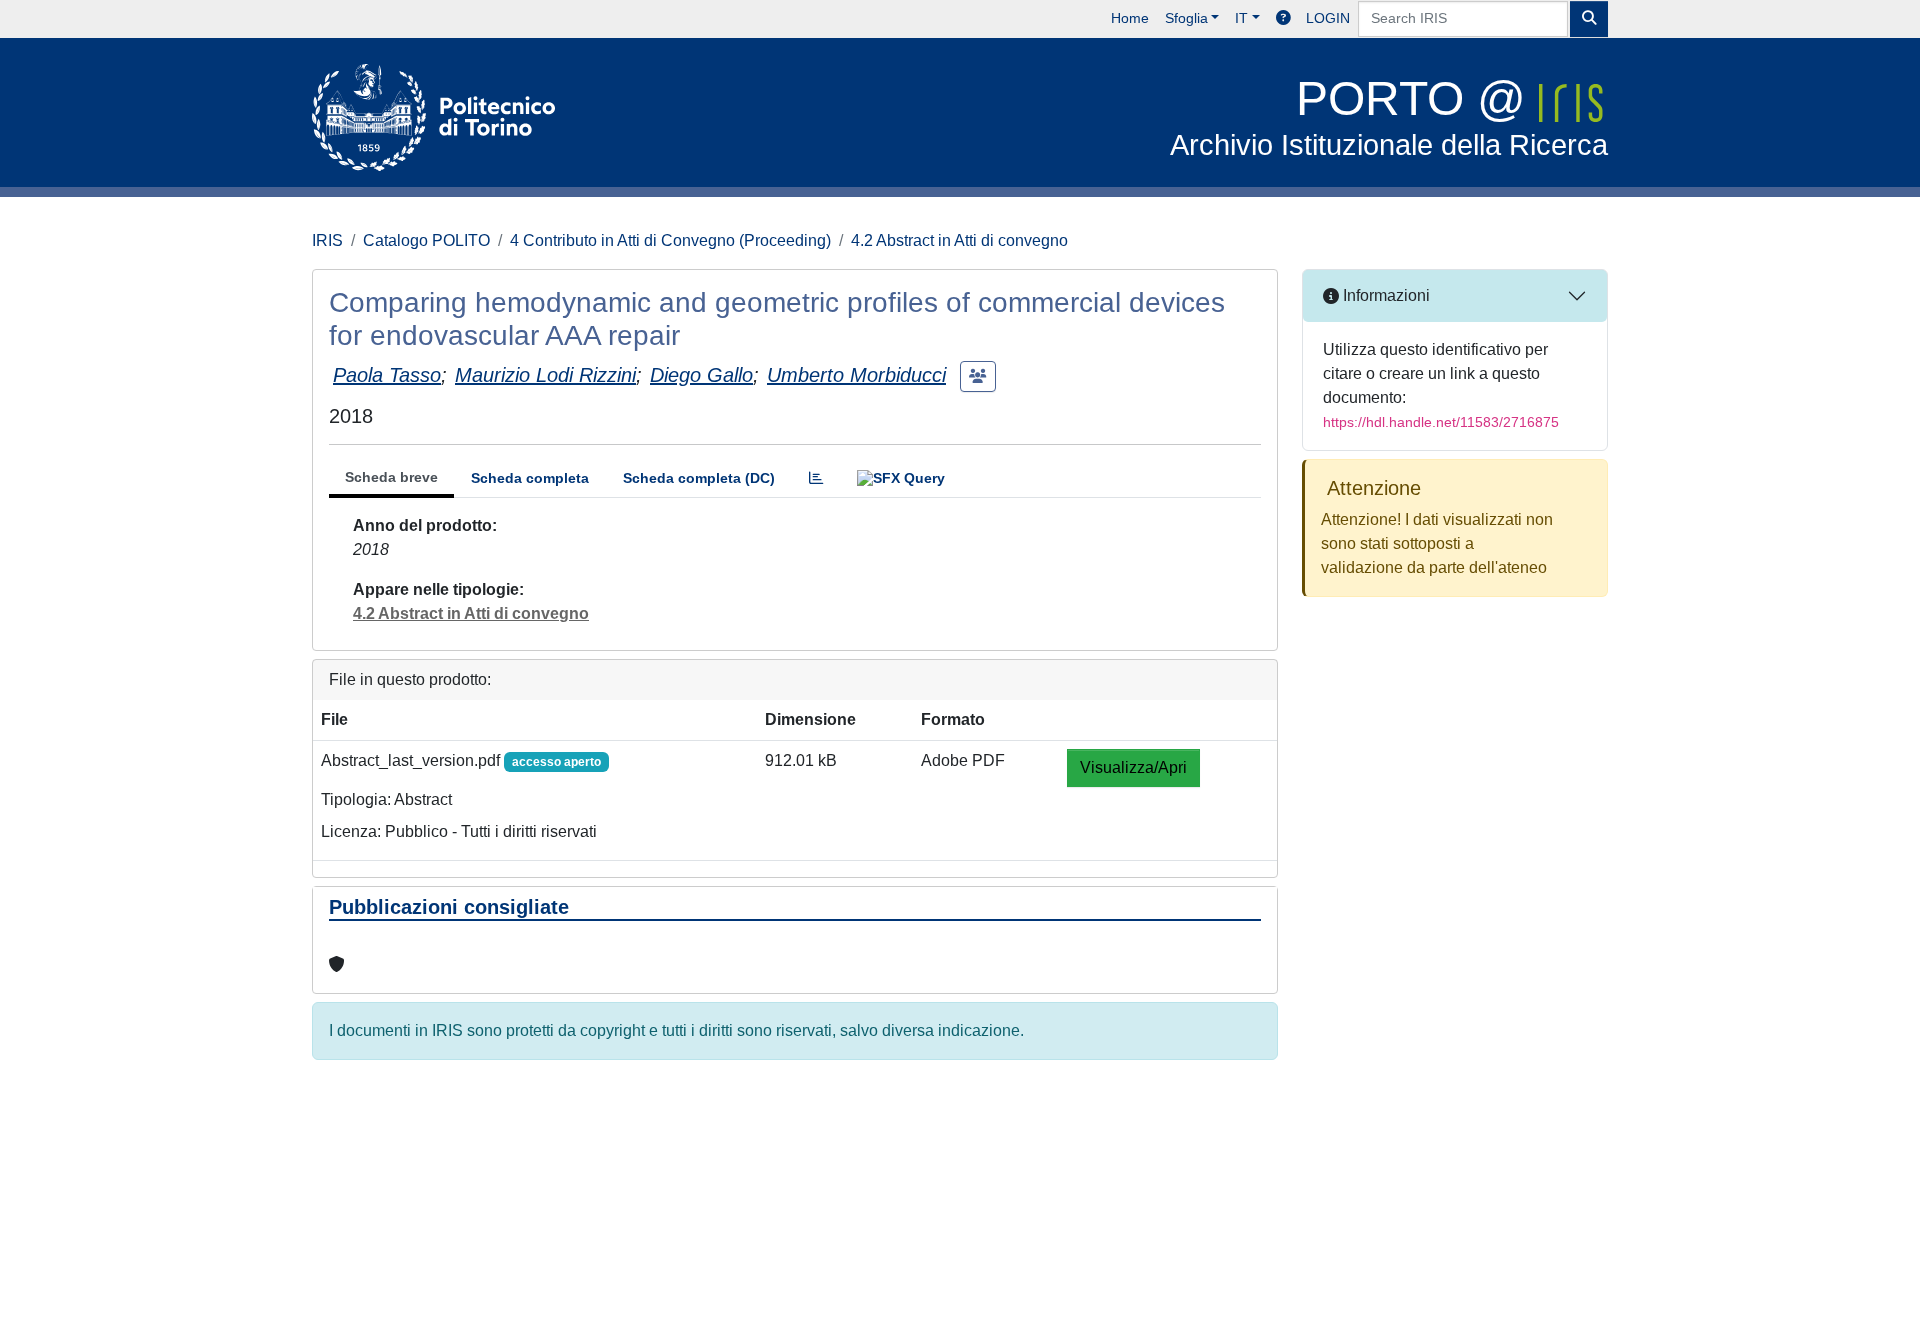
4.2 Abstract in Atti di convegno (959, 240)
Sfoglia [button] (1186, 18)
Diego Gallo (701, 375)
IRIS (327, 240)
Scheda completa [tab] (530, 478)
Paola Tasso (387, 375)
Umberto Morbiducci (856, 375)
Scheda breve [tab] (391, 477)
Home (1130, 18)
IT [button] (1241, 18)
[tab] (816, 478)
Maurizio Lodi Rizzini (545, 375)
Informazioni (1384, 295)
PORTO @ (1389, 116)
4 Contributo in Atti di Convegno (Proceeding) (670, 240)
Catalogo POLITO (426, 240)
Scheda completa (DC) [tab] (699, 478)
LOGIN (1328, 18)
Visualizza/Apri (1133, 767)
